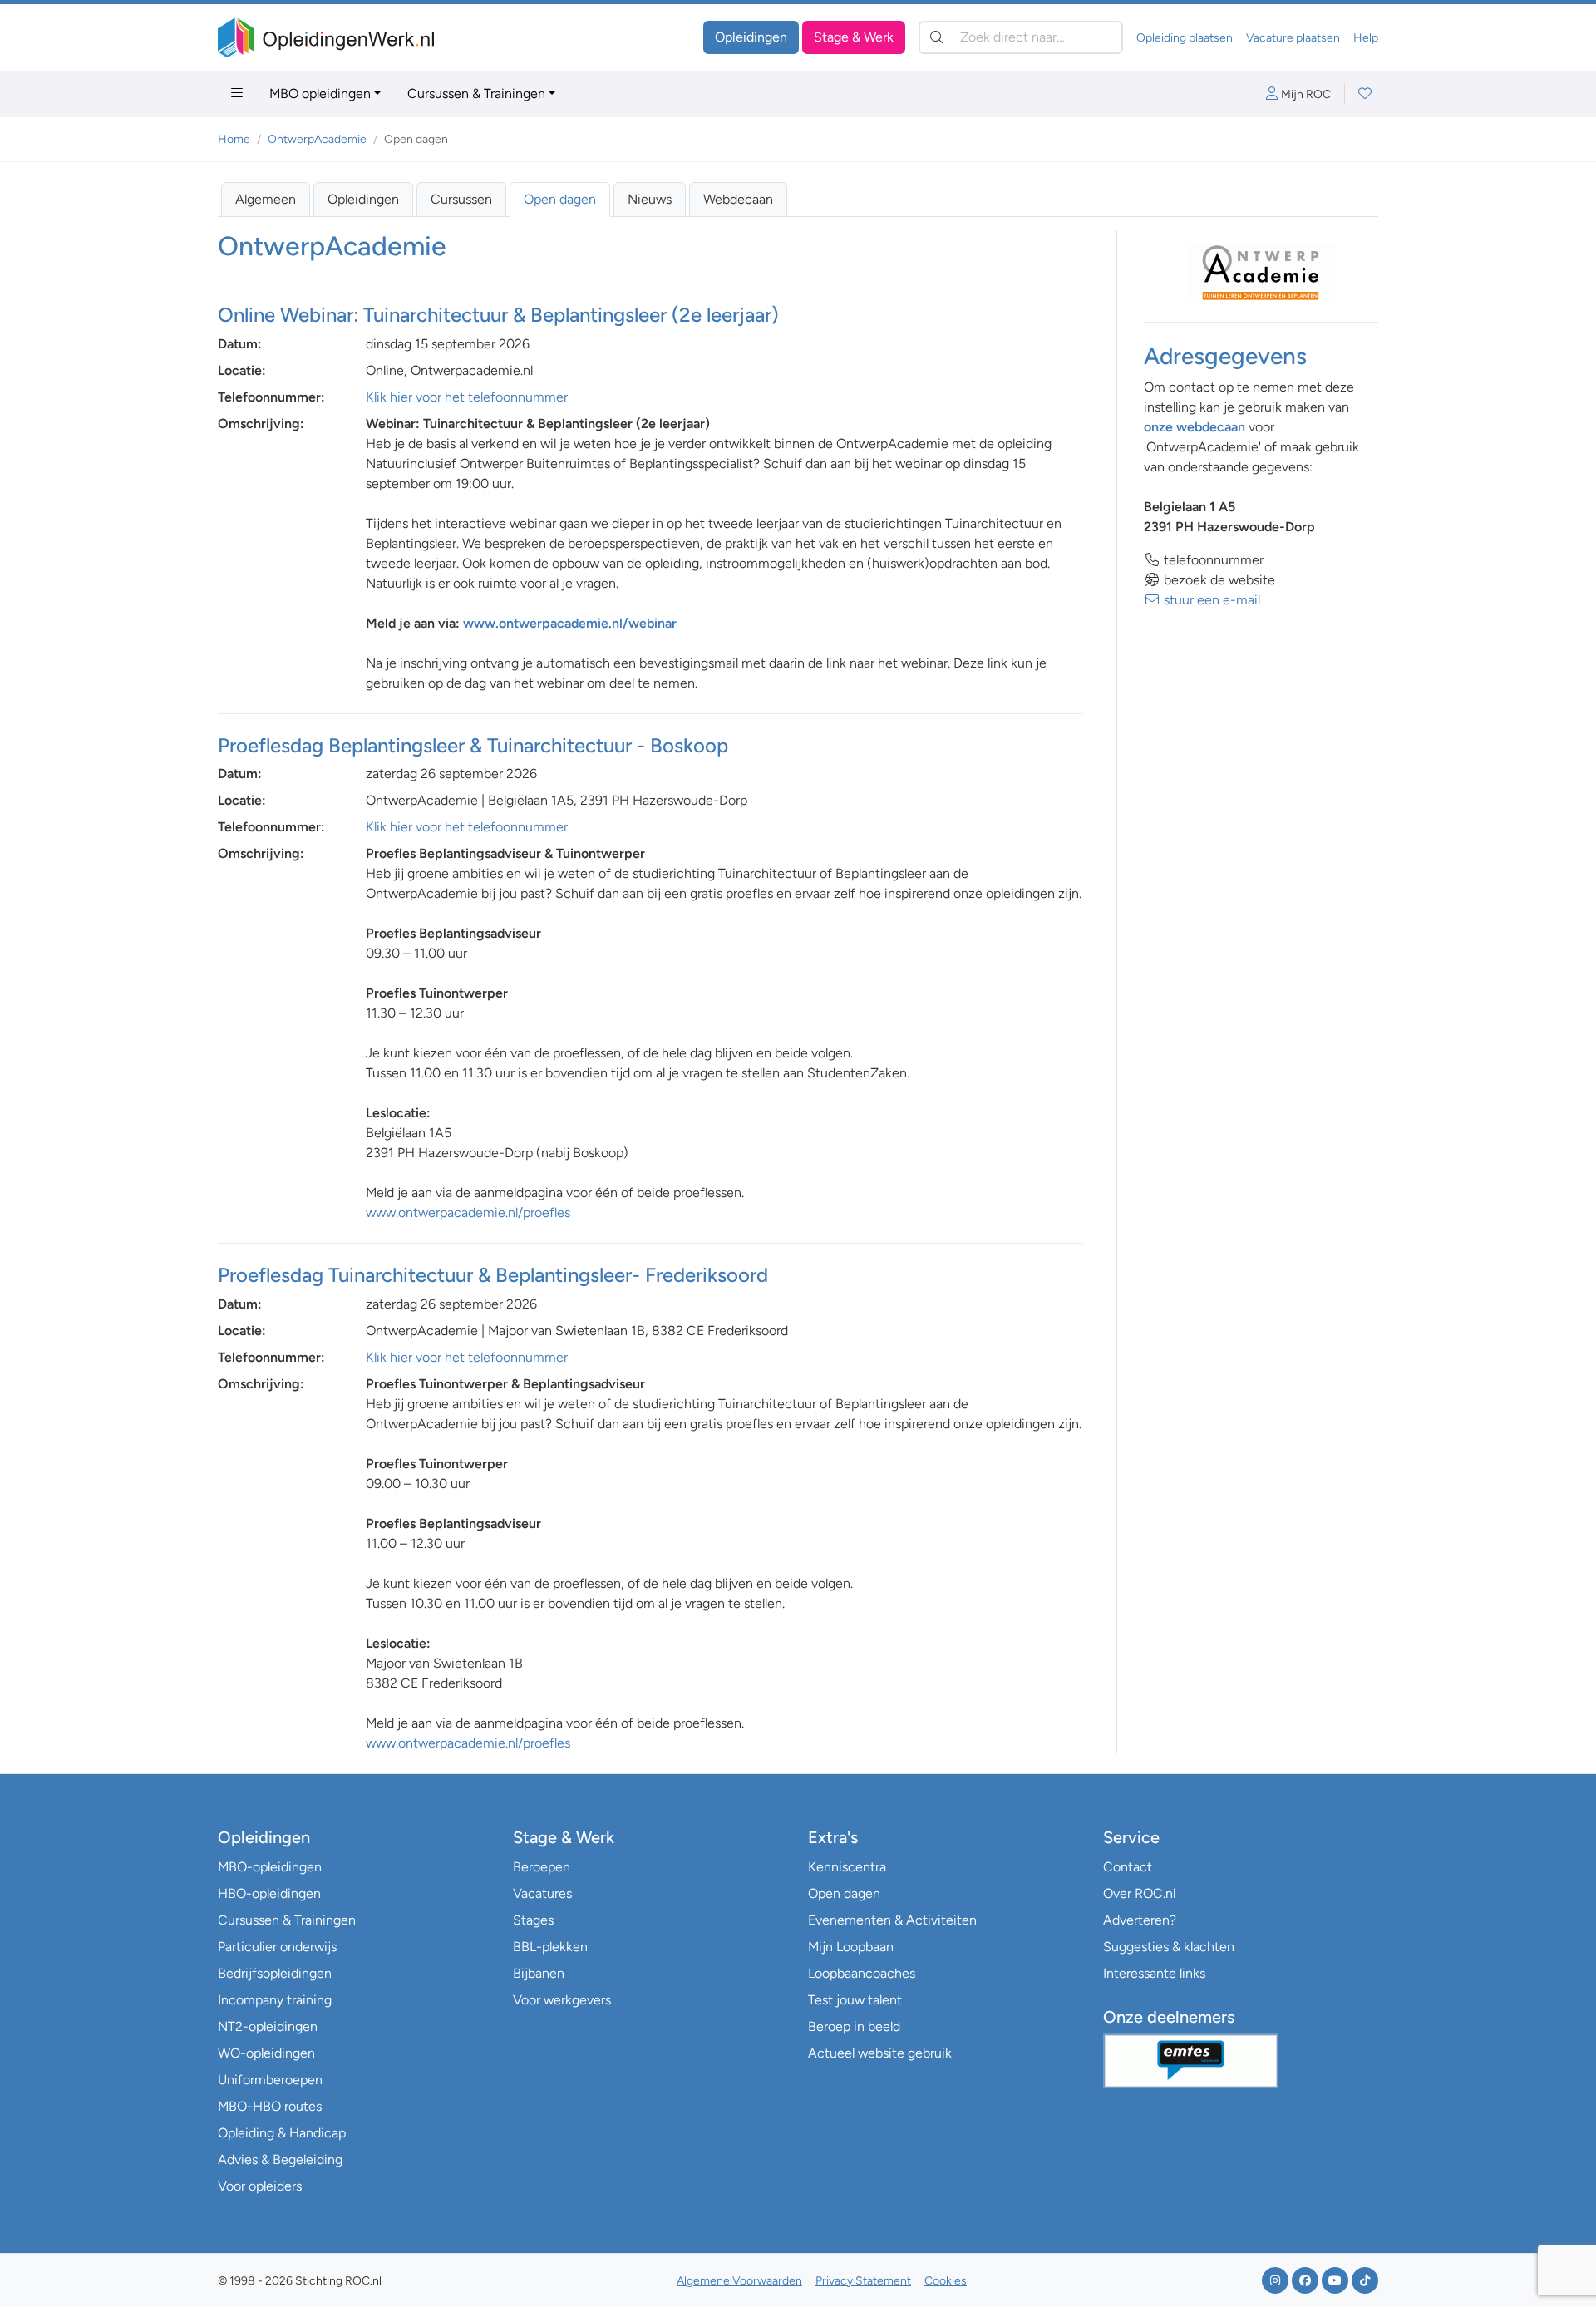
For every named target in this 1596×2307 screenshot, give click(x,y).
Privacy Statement (863, 2281)
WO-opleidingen (266, 2053)
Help (1366, 38)
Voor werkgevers (562, 2000)
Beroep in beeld (854, 2026)
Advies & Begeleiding (280, 2159)
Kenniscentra (847, 1867)
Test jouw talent (855, 2000)
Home (234, 139)
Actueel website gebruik (880, 2053)
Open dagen (560, 199)
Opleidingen (751, 37)
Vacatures (542, 1893)
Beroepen (542, 1867)
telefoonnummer (1212, 560)
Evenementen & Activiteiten (892, 1920)
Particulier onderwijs (277, 1947)
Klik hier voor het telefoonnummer (467, 397)
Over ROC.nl (1139, 1893)
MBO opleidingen (320, 94)
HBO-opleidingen (269, 1893)
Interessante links (1154, 1973)
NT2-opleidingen (268, 2026)
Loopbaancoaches (862, 1973)
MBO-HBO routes (270, 2106)
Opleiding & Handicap (282, 2133)
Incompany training (275, 2000)
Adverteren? (1140, 1920)
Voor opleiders (260, 2186)
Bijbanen (539, 1973)
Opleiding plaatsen (1185, 38)
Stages (533, 1920)
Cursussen (461, 199)
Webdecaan (738, 199)
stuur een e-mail (1210, 600)
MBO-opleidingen (270, 1867)
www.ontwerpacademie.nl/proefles (468, 1213)
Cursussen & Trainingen (476, 94)
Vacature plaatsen (1293, 38)
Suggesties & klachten (1169, 1947)
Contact (1128, 1867)
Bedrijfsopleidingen (275, 1973)
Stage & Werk (854, 37)
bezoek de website (1218, 580)
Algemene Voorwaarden (739, 2281)
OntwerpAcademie (317, 139)
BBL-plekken (550, 1947)
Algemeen (266, 199)
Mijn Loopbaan (851, 1947)
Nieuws (650, 199)
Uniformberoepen (270, 2080)
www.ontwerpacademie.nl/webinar (570, 623)
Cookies (946, 2281)
